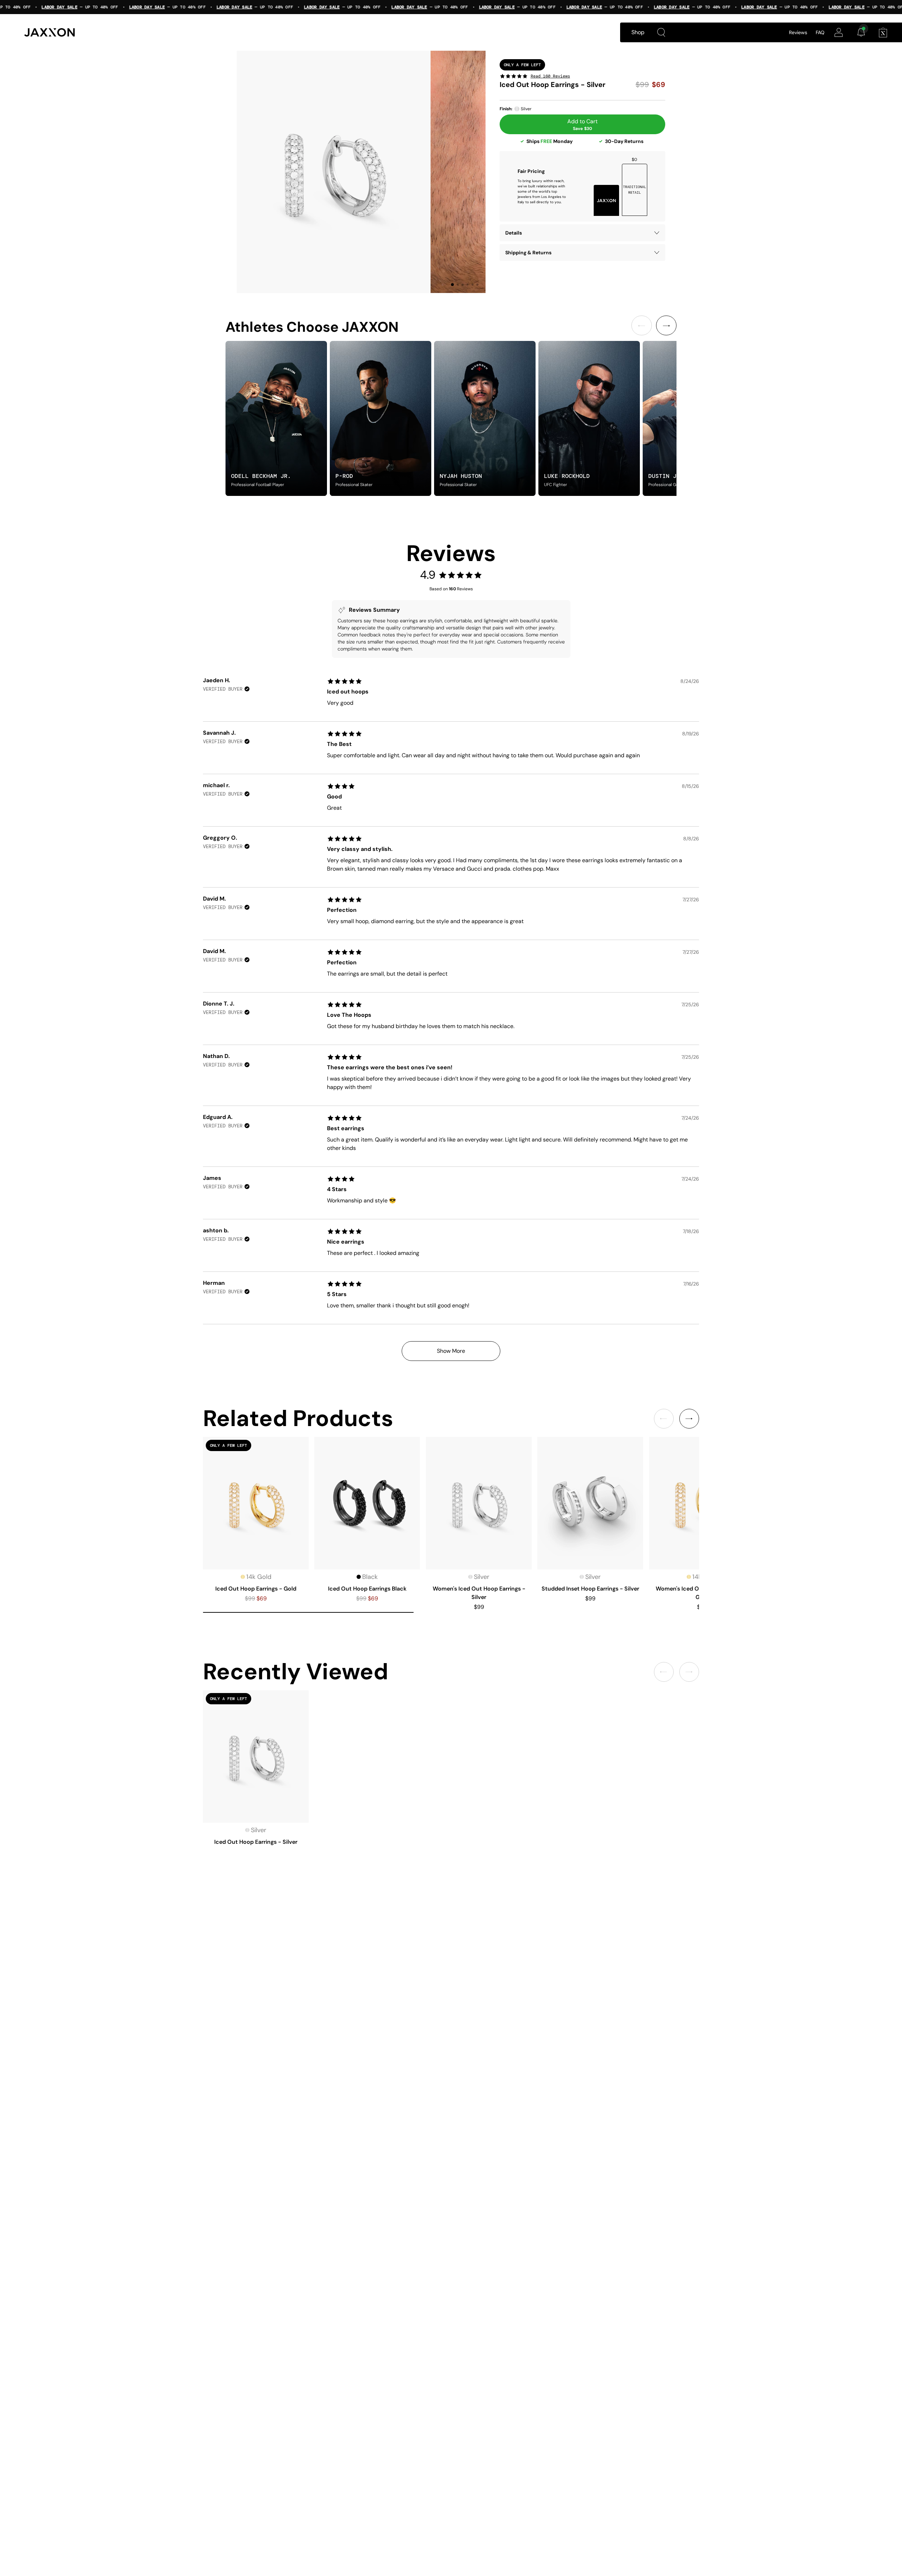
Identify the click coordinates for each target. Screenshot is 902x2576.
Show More (451, 1351)
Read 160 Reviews (550, 76)
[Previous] (642, 325)
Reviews (798, 32)
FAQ (820, 32)
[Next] (666, 325)
